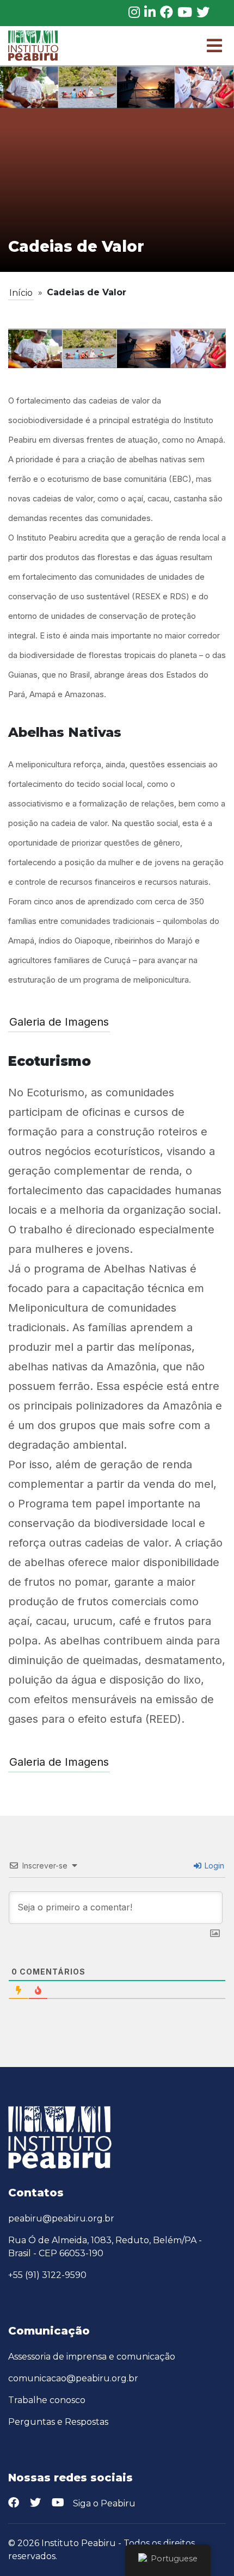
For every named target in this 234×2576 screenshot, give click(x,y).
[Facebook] (167, 13)
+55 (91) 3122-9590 (47, 2275)
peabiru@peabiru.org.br (61, 2218)
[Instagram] (134, 13)
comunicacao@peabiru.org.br (73, 2378)
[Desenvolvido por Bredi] (218, 2550)
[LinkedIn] (150, 13)
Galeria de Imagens (59, 1022)
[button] (214, 46)
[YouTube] (185, 13)
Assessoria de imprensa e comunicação (92, 2357)
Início (21, 293)
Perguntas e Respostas (58, 2422)
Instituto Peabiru (79, 2543)
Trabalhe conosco (47, 2400)
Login (213, 1866)
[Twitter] (203, 13)
